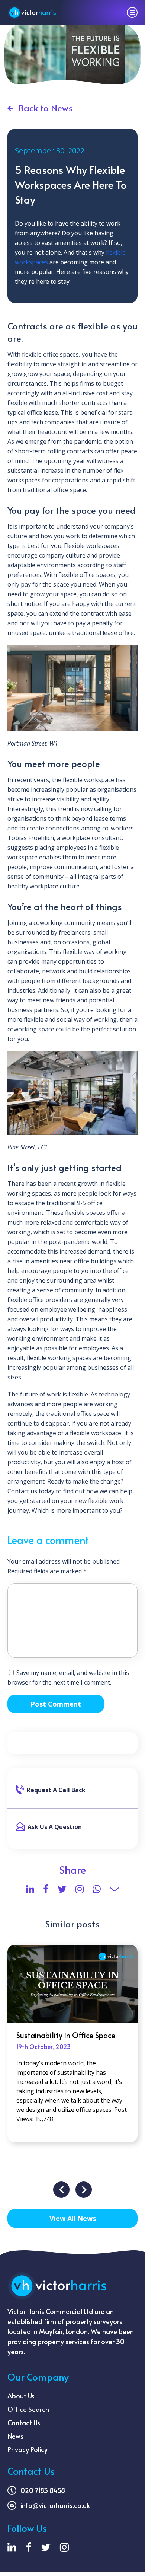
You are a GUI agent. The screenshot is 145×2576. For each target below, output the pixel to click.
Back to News (46, 108)
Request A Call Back (56, 1790)
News (15, 2436)
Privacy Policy (28, 2449)
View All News (73, 2218)
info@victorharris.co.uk (55, 2505)
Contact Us (24, 2422)
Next (84, 2190)
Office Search (28, 2409)
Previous (61, 2190)
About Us (21, 2396)
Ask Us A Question (55, 1827)
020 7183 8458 (43, 2490)
